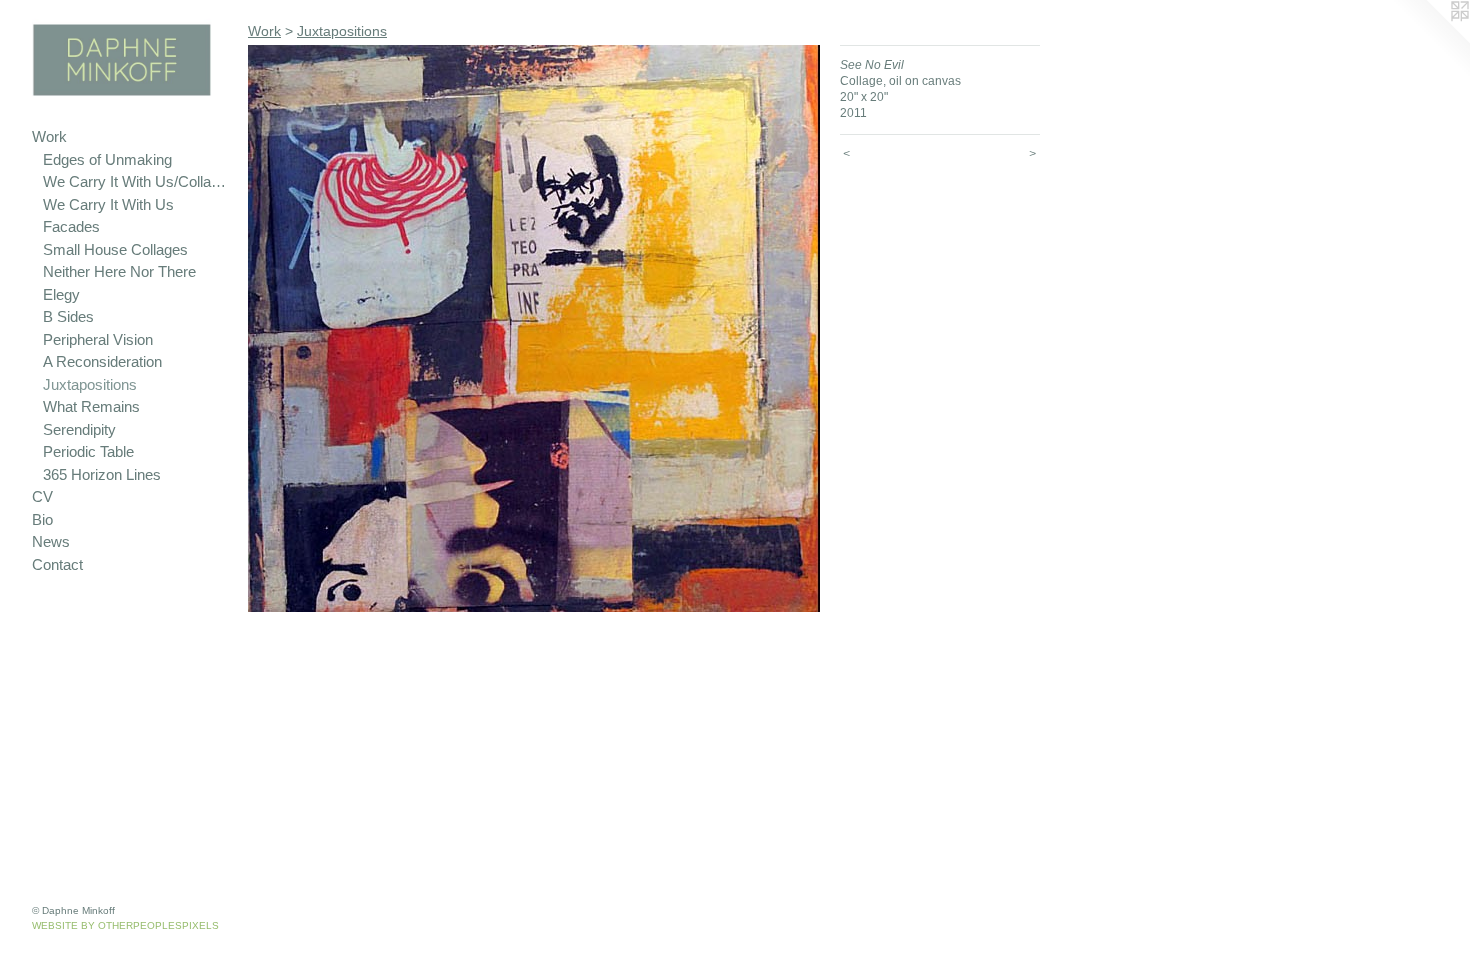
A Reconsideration (102, 361)
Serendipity (79, 429)
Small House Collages (115, 249)
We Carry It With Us (108, 204)
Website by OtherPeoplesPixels (125, 925)
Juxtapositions (90, 384)
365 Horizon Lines (102, 474)
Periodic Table (88, 451)
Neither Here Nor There (119, 271)
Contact (57, 564)
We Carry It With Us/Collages (137, 181)
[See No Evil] (534, 328)
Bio (42, 519)
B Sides (68, 316)
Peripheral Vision (98, 339)
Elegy (61, 294)
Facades (71, 226)
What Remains (91, 406)
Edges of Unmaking (107, 159)
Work (49, 136)
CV (42, 496)
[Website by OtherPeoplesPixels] (1430, 40)
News (51, 541)
